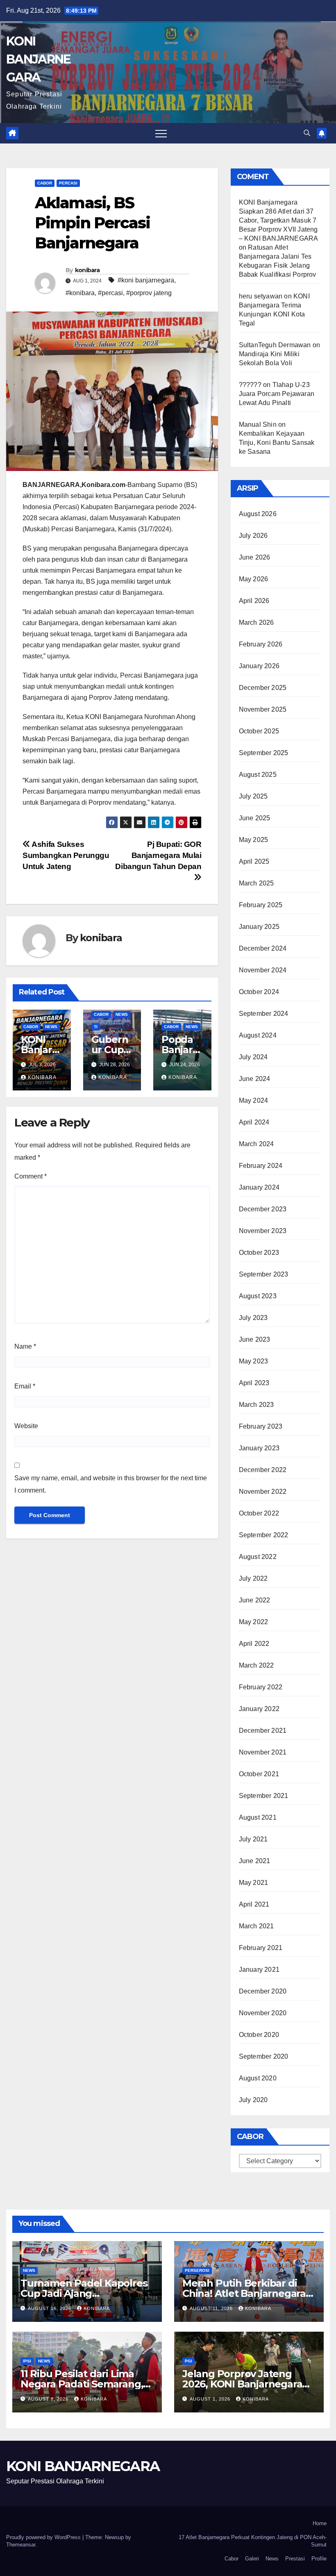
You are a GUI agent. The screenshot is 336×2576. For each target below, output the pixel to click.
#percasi (110, 293)
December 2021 (263, 1731)
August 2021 (258, 1817)
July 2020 (253, 2100)
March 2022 (257, 1665)
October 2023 (259, 1253)
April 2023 (254, 1383)
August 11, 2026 (212, 2308)
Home (320, 2523)
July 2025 (253, 796)
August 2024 (258, 1035)
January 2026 (259, 666)
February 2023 (261, 1426)
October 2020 (259, 2035)
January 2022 (259, 1709)
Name (25, 1346)
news (51, 1027)
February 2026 (261, 644)
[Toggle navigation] (161, 133)
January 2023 (259, 1448)
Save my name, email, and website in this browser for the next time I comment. (111, 1484)
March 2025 (257, 883)
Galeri (252, 2559)
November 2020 (263, 2013)
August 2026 (258, 514)
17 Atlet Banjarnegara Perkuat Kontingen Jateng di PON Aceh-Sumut (253, 2541)
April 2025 (254, 861)
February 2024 (261, 1166)
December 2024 (263, 948)
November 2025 (263, 709)
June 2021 (255, 1861)
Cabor (45, 183)
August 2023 (258, 1296)
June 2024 (255, 1079)
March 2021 (257, 1926)
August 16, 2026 (50, 2308)
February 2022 (261, 1687)
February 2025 (261, 905)
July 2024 (253, 1057)
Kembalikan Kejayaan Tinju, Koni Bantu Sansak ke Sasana (277, 443)
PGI (188, 2361)
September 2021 (264, 1796)
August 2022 (258, 1557)
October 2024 (259, 992)
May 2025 (254, 840)
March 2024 (257, 1144)
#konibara (80, 293)
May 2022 (254, 1622)
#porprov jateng (149, 293)
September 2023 (264, 1274)
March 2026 (257, 622)
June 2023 (255, 1339)
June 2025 (255, 818)
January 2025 (259, 927)
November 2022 (263, 1492)
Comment (31, 1176)
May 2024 (254, 1100)
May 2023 (254, 1361)
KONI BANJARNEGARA (38, 59)
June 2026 (255, 557)
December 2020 (263, 1991)
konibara (87, 270)
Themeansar (21, 2545)
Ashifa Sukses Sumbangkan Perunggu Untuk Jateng (66, 855)
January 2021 (259, 1970)
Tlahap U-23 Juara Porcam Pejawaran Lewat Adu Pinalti (277, 394)
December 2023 (263, 1209)
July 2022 (253, 1578)
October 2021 (259, 1774)
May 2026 (254, 579)
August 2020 (258, 2078)
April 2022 (254, 1644)
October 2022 (259, 1513)
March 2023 (257, 1405)
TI (96, 1027)
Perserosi (197, 2270)
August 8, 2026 (49, 2399)
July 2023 (253, 1318)
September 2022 (264, 1535)
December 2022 (263, 1470)
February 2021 (261, 1948)
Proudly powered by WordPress (44, 2537)
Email (25, 1386)
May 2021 (254, 1883)
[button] (307, 133)
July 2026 (253, 536)
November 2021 (263, 1752)
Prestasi (295, 2559)
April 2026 (254, 601)
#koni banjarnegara (146, 280)
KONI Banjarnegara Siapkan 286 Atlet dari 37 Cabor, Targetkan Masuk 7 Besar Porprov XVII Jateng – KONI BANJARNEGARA (278, 220)
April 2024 (254, 1122)
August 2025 (258, 775)
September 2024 (264, 1014)
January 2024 (259, 1187)
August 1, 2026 (211, 2399)
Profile (319, 2559)
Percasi (68, 183)
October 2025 (259, 731)
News (272, 2559)
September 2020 (264, 2056)
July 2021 (253, 1839)
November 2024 (263, 970)
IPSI (27, 2361)
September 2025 (264, 753)
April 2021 (254, 1904)
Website (26, 1426)
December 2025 (263, 688)
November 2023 (263, 1231)
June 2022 (255, 1600)
